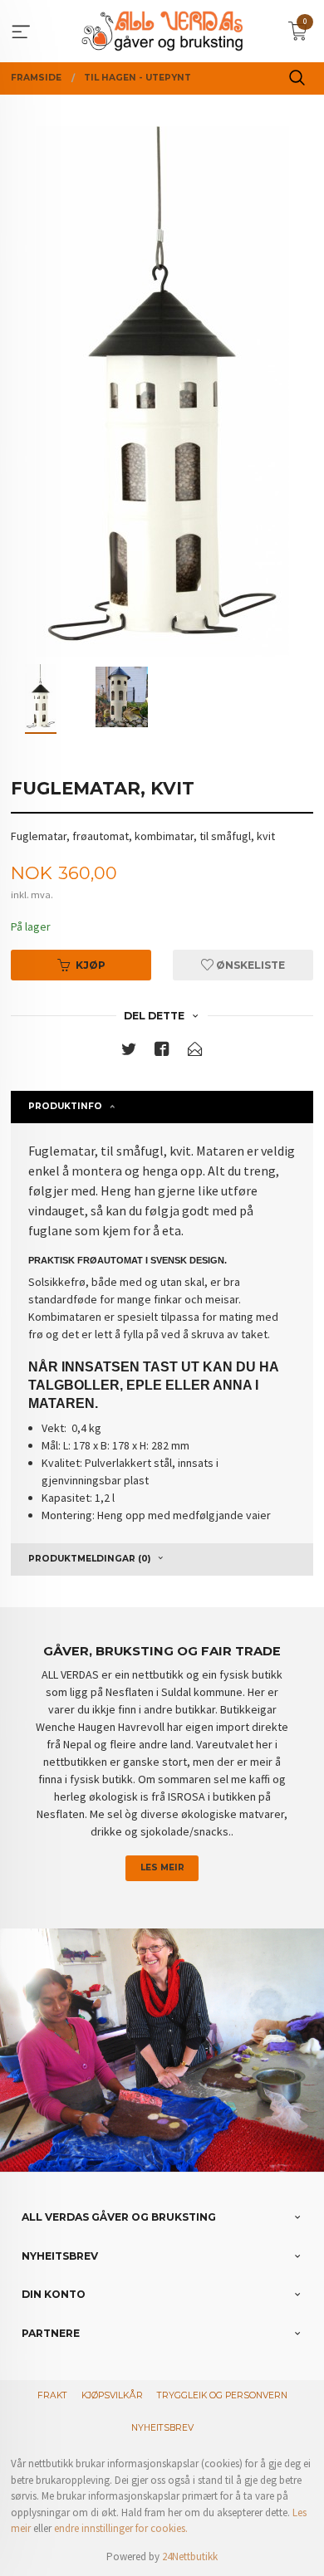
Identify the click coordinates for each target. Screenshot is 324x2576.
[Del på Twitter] (129, 1052)
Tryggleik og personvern (222, 2395)
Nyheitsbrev (162, 2428)
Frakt (52, 2395)
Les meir (162, 1867)
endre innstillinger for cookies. (121, 2528)
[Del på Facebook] (162, 1052)
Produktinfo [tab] (65, 1106)
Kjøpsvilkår (112, 2395)
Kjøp (91, 965)
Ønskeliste (249, 965)
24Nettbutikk (190, 2556)
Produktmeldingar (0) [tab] (89, 1559)
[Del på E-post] (195, 1052)
